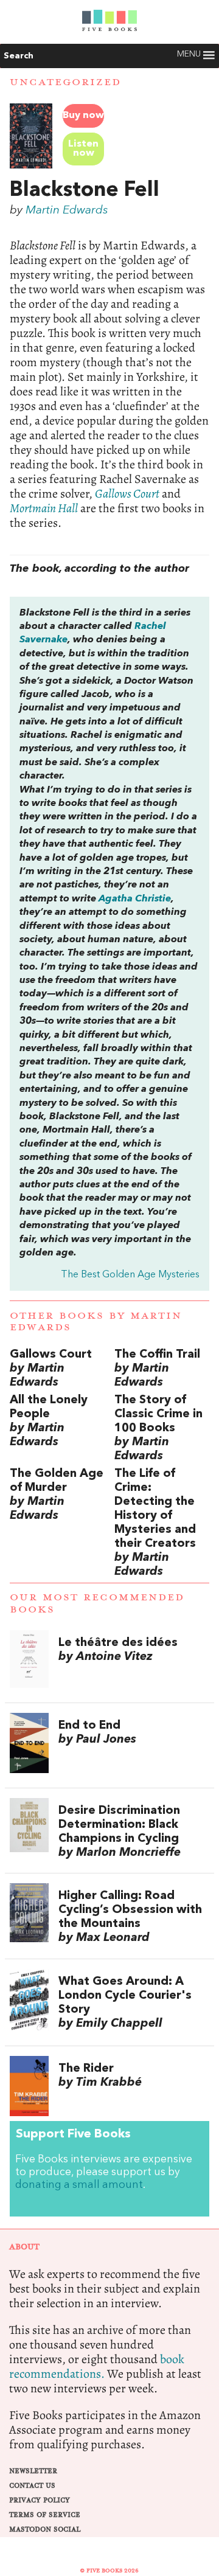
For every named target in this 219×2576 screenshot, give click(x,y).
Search (19, 56)
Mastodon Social (45, 2529)
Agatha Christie (135, 899)
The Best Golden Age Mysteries (130, 1275)
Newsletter (33, 2471)
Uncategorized (65, 82)
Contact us (32, 2486)
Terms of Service (45, 2515)
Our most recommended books (97, 1603)
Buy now (83, 116)
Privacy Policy (40, 2500)
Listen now (83, 149)
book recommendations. (97, 2366)
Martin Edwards (67, 210)
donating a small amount (79, 2185)
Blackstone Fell (85, 190)
